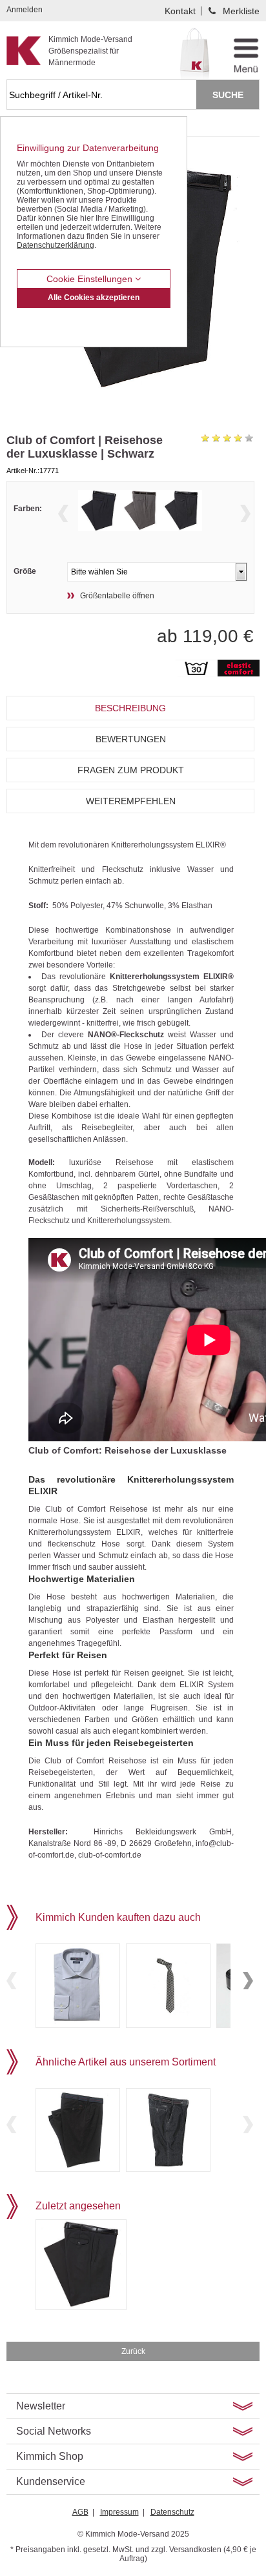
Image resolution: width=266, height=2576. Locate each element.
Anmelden (25, 10)
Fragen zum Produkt (131, 770)
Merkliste (241, 11)
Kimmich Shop (50, 2456)
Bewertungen (131, 739)
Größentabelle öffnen (117, 596)
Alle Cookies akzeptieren (94, 298)
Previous (63, 513)
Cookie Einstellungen (91, 279)
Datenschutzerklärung (56, 245)
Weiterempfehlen (131, 801)
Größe (25, 571)
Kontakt (180, 11)
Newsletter (41, 2406)
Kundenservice (51, 2481)
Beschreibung (130, 708)
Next (245, 513)
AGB (80, 2512)
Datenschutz (172, 2512)
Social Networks (54, 2431)
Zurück (133, 2351)
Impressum (119, 2512)
